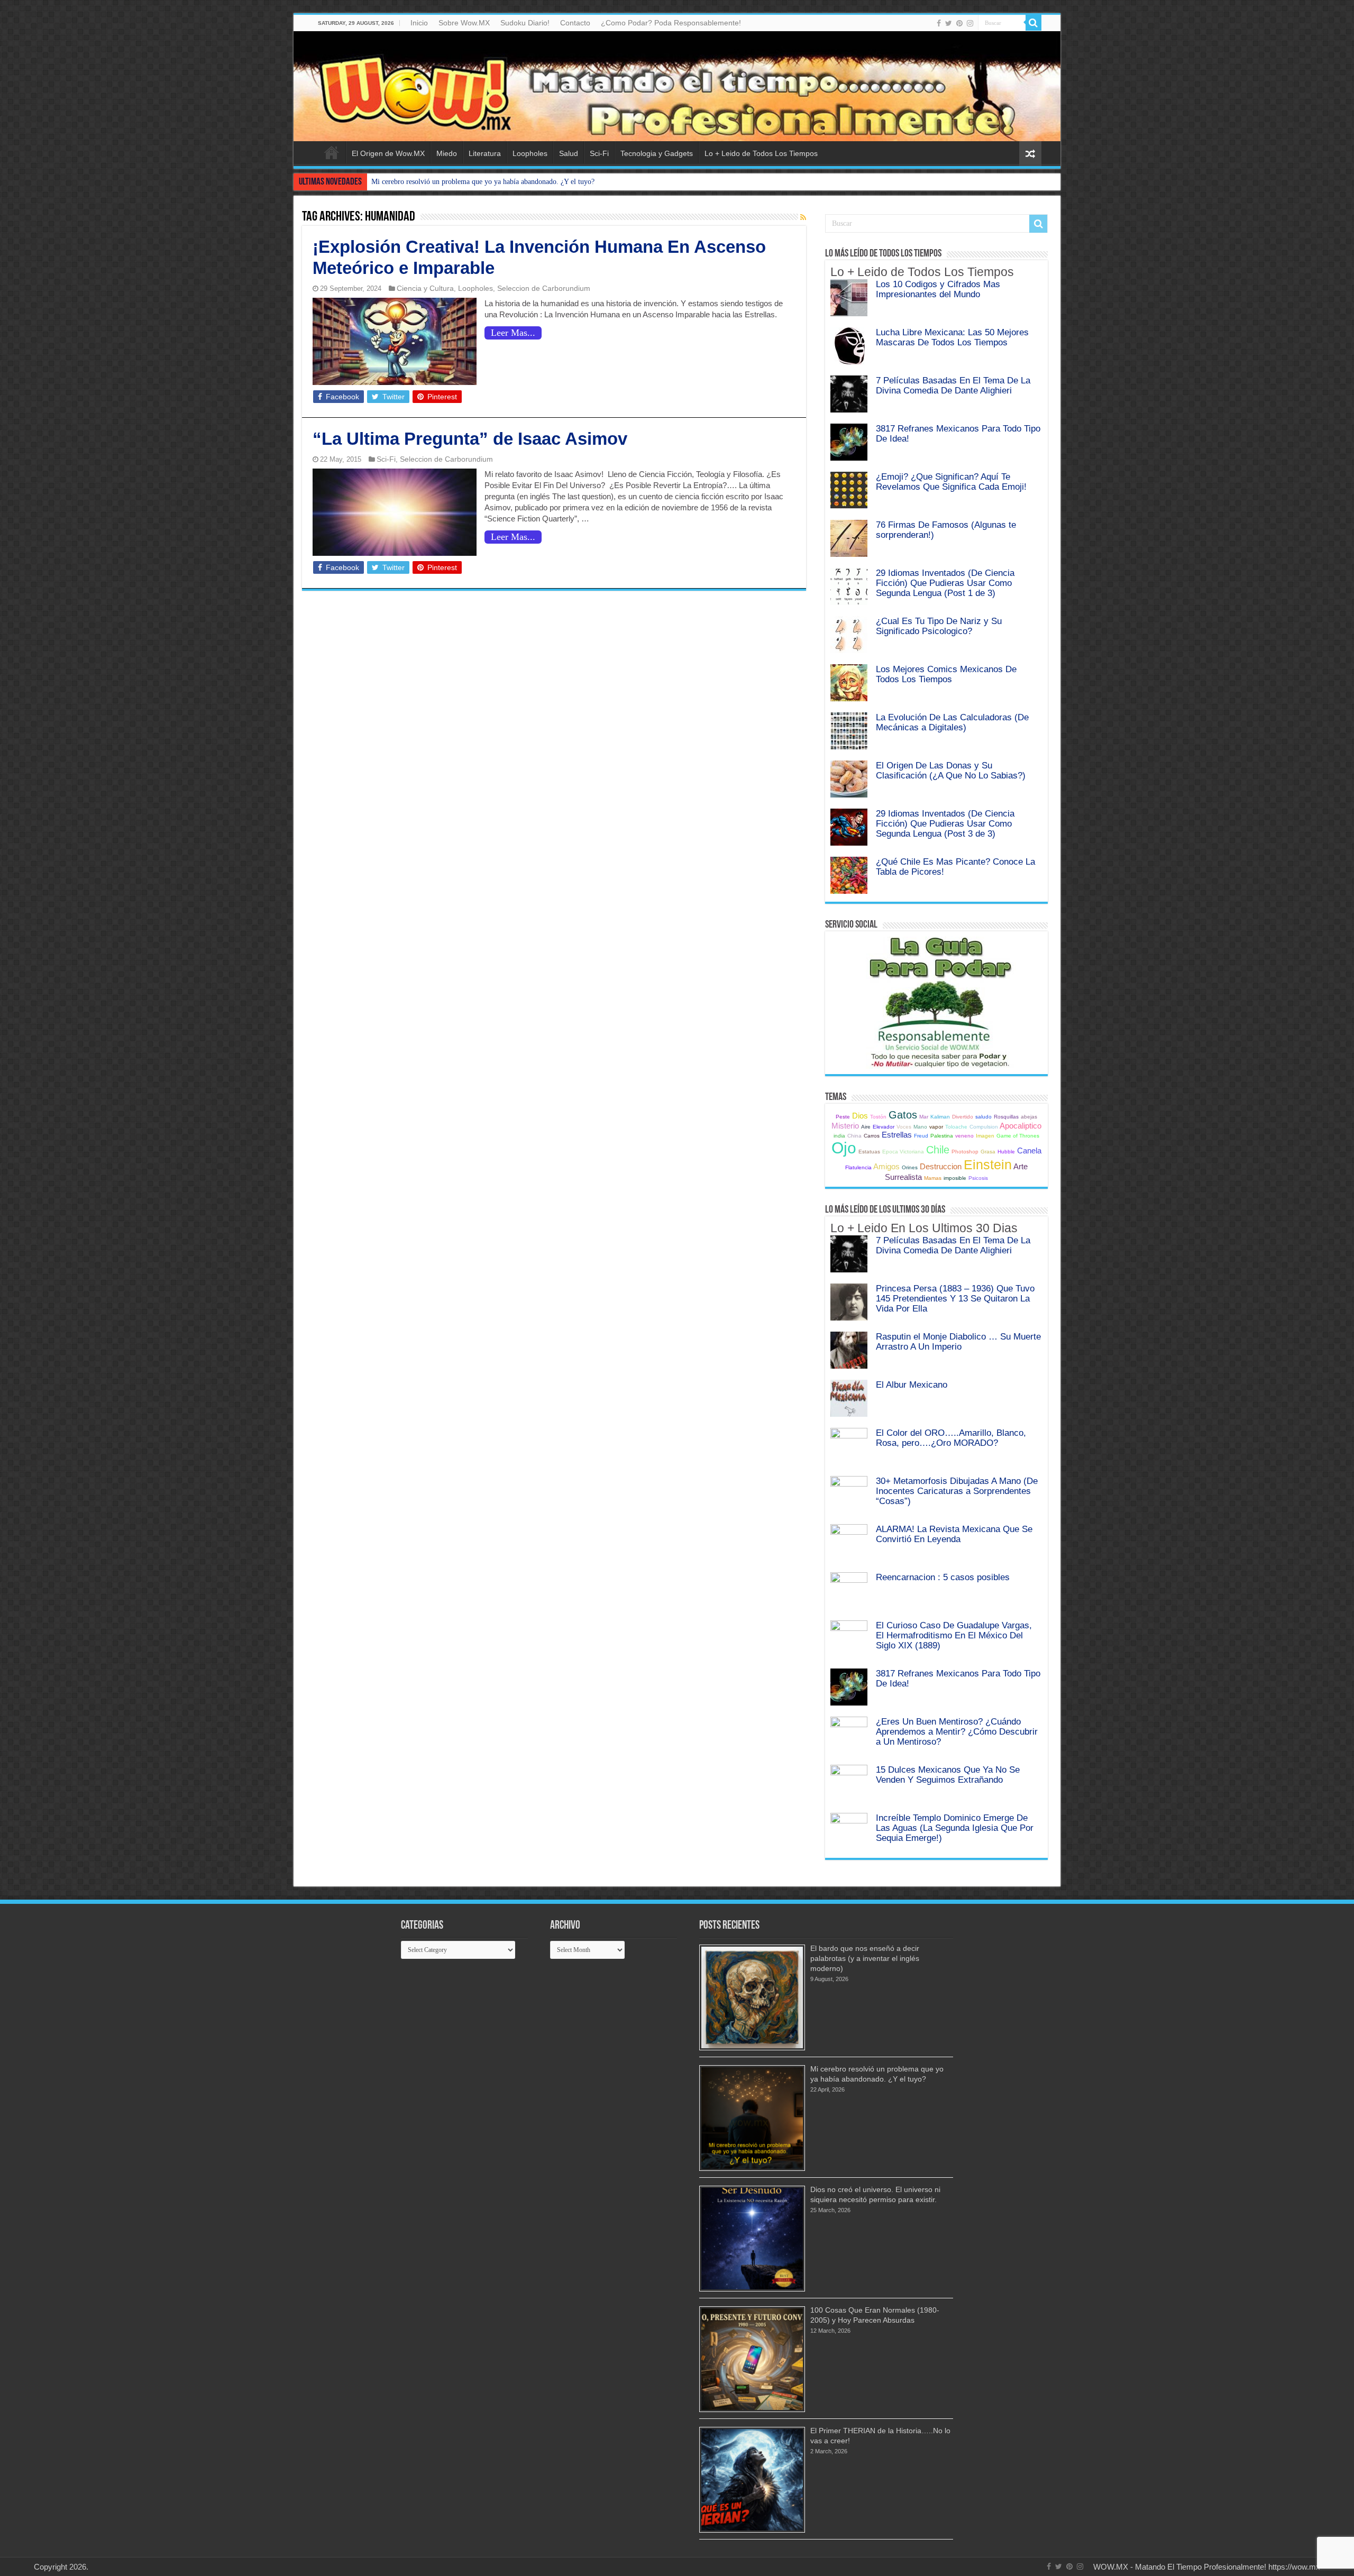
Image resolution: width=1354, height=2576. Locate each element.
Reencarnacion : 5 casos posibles (943, 1577)
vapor (936, 1127)
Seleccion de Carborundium (544, 288)
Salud (569, 153)
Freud (921, 1136)
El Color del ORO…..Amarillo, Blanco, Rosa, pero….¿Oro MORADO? (951, 1438)
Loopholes (530, 153)
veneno (964, 1136)
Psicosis (978, 1178)
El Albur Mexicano (912, 1385)
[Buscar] (1033, 23)
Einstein (988, 1165)
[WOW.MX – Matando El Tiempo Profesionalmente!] (677, 86)
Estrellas (897, 1135)
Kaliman (940, 1117)
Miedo (447, 153)
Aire (866, 1127)
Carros (872, 1136)
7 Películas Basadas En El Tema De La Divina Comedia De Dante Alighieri (953, 385)
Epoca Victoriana (903, 1152)
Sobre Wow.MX (464, 23)
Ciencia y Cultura (425, 288)
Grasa (988, 1152)
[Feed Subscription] (803, 217)
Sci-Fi (599, 153)
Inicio (419, 23)
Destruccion (941, 1166)
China (854, 1136)
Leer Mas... (513, 333)
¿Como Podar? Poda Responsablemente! (671, 23)
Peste (843, 1117)
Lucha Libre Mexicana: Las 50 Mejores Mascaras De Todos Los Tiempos (952, 337)
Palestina (942, 1136)
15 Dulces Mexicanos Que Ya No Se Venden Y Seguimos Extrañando (948, 1775)
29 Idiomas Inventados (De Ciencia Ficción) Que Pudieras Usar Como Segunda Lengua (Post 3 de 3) (945, 823)
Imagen (985, 1136)
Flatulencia (858, 1167)
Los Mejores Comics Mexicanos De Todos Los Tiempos (946, 674)
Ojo (844, 1148)
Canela (1029, 1151)
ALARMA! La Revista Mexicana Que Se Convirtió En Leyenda (954, 1534)
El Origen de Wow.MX (388, 153)
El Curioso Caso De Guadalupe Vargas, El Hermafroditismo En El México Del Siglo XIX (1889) (954, 1635)
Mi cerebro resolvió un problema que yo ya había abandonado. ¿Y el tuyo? (483, 182)
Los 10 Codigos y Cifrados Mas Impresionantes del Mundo (938, 289)
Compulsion (984, 1127)
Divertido (963, 1117)
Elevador (884, 1127)
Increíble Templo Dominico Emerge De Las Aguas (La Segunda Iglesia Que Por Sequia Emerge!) (955, 1828)
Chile (938, 1150)
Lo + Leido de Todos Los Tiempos (761, 153)
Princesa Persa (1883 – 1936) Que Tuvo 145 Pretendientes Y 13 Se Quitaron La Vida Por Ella (955, 1298)
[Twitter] (949, 23)
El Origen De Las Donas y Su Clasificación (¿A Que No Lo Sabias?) (951, 770)
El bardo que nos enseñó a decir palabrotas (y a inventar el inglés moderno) (865, 1958)
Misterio (845, 1126)
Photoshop (965, 1152)
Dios (860, 1116)
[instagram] (970, 23)
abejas (1029, 1117)
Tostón (878, 1117)
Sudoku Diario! (525, 23)
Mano (920, 1127)
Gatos (903, 1115)
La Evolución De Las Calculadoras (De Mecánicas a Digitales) (952, 722)
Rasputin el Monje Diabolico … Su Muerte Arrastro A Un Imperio (958, 1341)
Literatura (485, 153)
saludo (984, 1117)
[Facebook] (939, 23)
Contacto (575, 23)
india (839, 1136)
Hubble (1006, 1152)
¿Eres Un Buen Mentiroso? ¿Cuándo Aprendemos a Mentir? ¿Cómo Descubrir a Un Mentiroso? (957, 1731)
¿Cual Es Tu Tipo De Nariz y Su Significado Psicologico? (939, 626)
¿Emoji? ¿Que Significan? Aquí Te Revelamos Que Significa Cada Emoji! (951, 482)
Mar (924, 1117)
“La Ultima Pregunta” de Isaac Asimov (470, 439)
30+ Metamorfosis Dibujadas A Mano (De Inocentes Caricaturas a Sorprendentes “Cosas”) (957, 1491)
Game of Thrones (1018, 1136)
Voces (904, 1127)
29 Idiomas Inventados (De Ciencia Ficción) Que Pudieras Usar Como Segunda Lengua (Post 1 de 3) (945, 583)
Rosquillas (1006, 1117)
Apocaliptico (1021, 1126)
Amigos (886, 1166)
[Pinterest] (959, 23)
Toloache (956, 1127)
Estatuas (869, 1152)
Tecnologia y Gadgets (657, 153)
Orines (910, 1167)
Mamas (933, 1178)
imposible (955, 1178)
